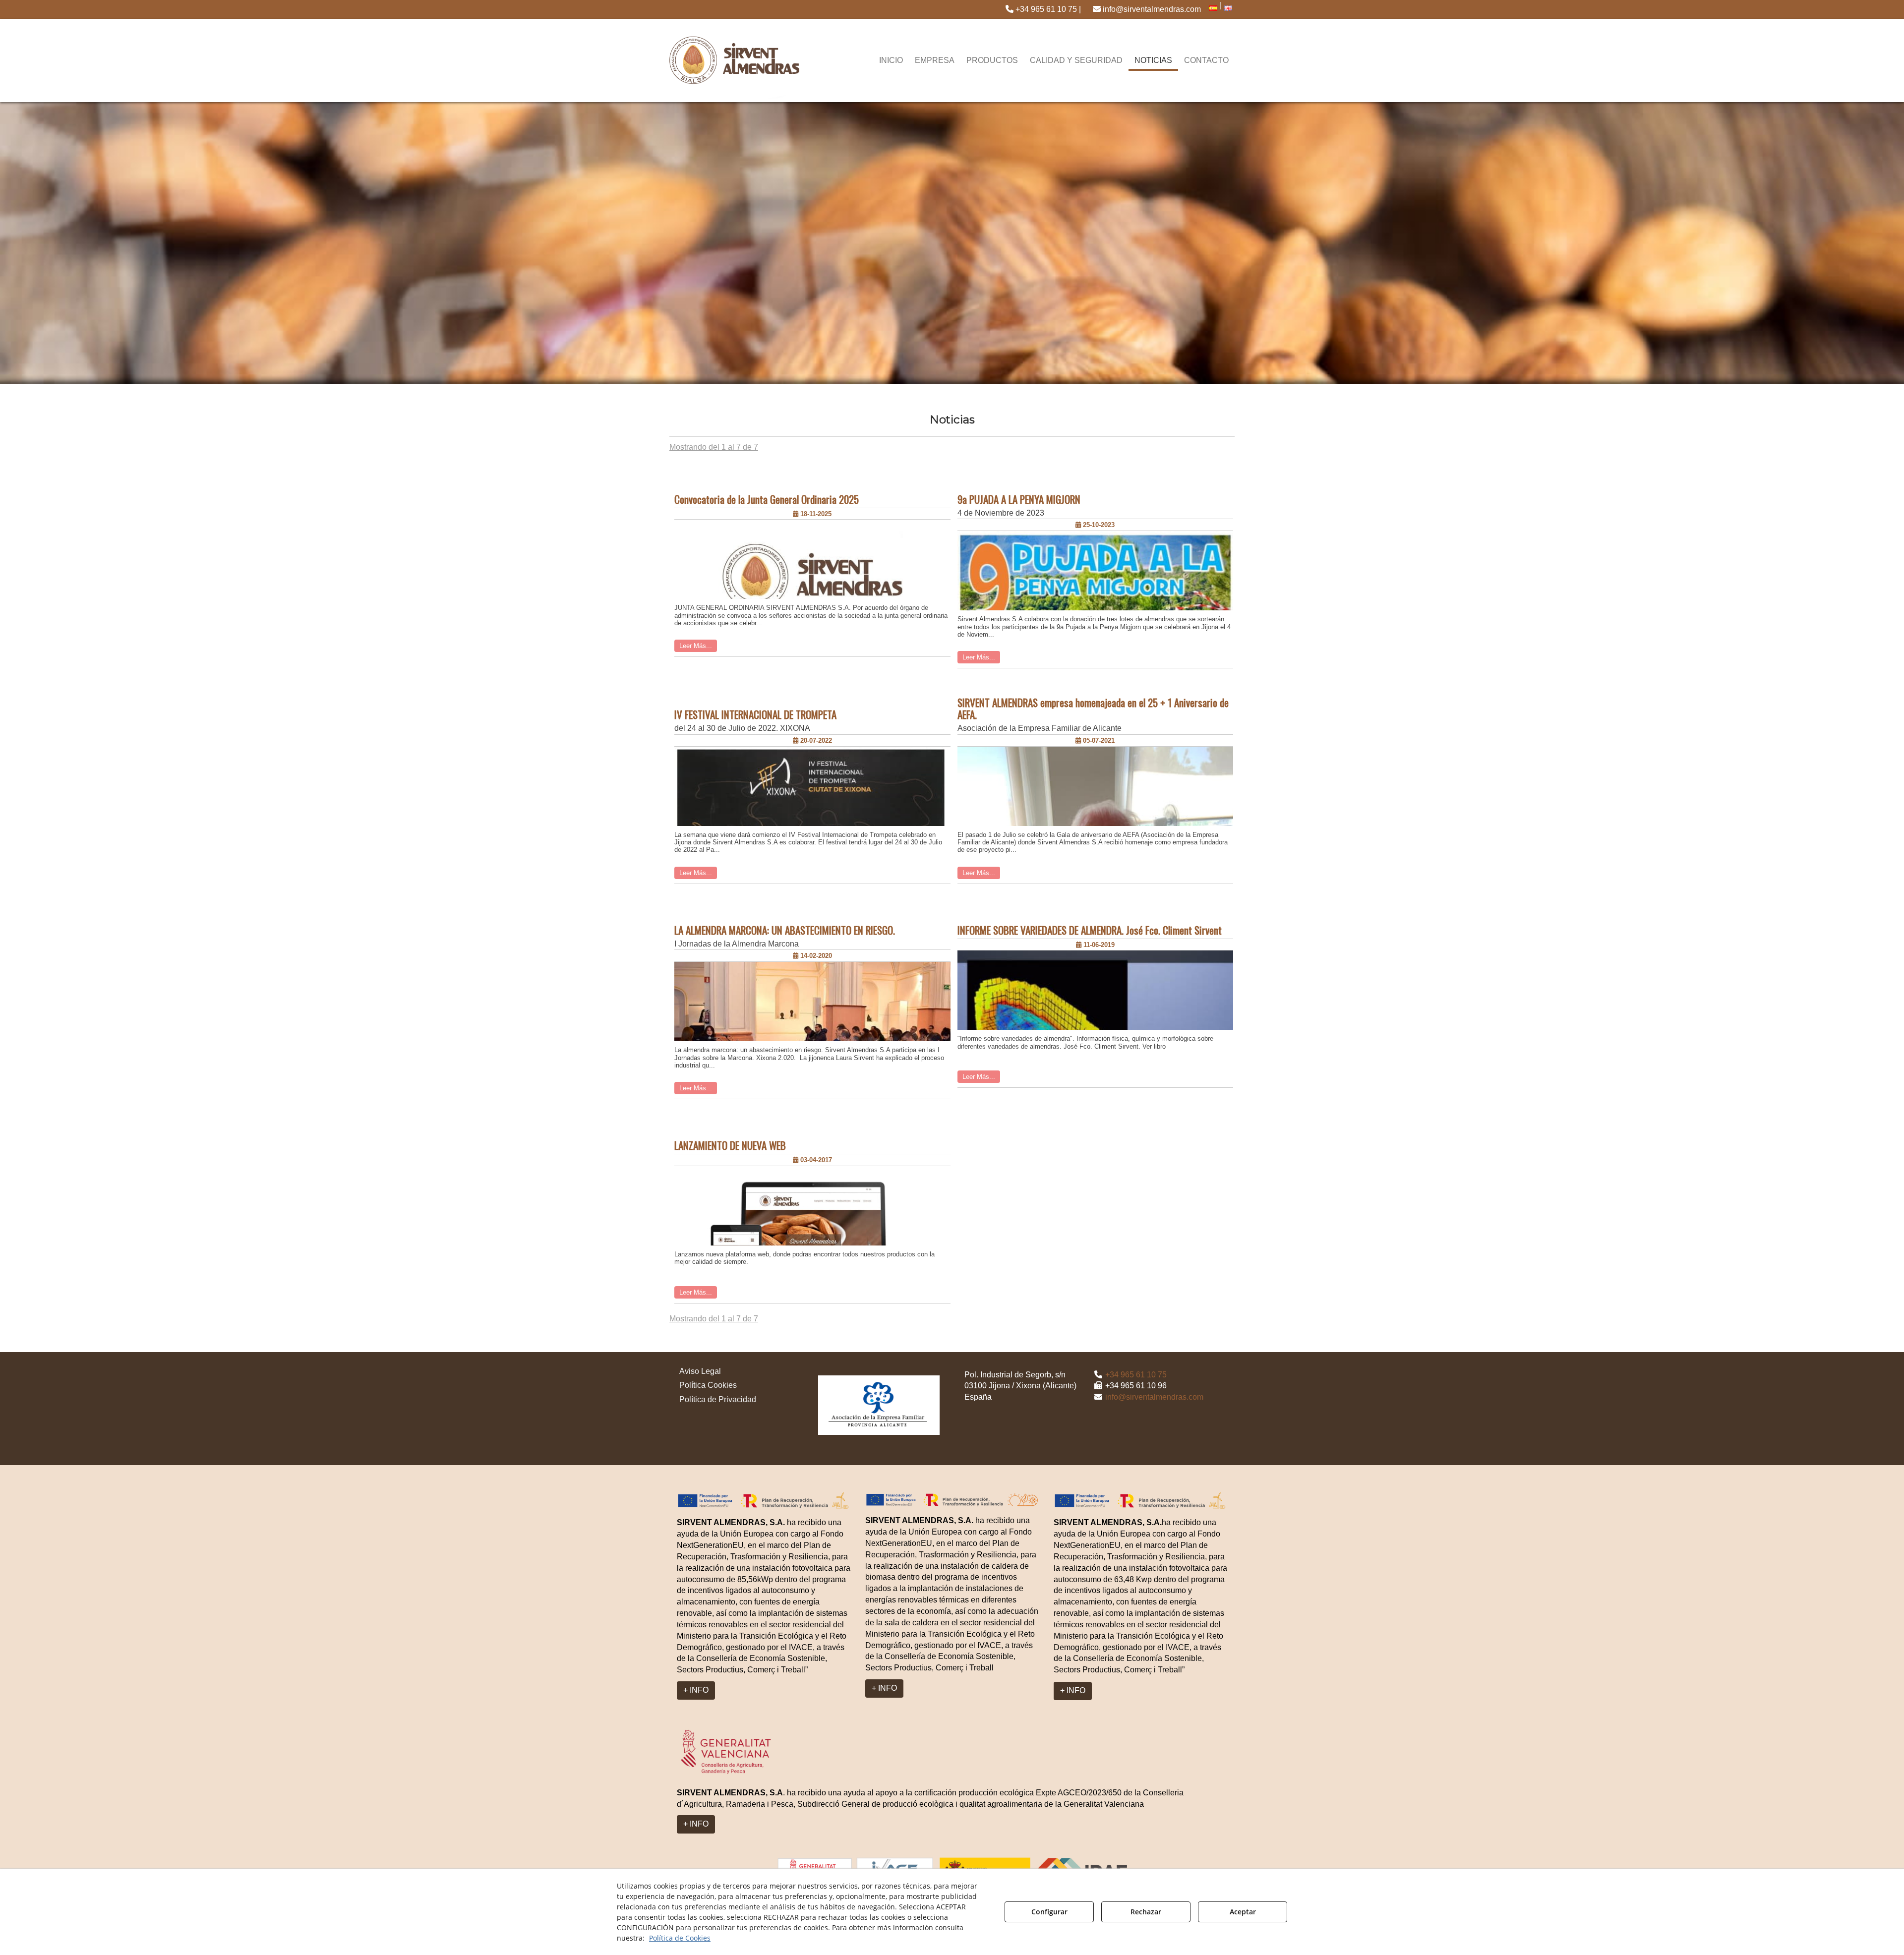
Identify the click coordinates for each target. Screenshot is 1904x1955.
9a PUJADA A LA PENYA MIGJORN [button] (1019, 499)
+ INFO (696, 1690)
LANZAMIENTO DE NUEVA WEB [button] (730, 1145)
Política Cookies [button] (708, 1385)
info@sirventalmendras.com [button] (1151, 9)
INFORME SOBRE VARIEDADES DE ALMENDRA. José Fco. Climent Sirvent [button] (1090, 930)
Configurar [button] (1049, 1912)
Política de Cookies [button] (680, 1938)
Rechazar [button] (1146, 1912)
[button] (1043, 9)
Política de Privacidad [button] (718, 1399)
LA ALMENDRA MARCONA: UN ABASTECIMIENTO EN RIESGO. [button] (785, 930)
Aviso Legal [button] (700, 1371)
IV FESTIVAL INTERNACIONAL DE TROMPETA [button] (755, 714)
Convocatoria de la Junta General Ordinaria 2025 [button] (767, 499)
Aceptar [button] (1243, 1912)
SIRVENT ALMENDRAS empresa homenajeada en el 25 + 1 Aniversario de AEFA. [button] (1093, 709)
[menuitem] (1043, 9)
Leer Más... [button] (696, 646)
